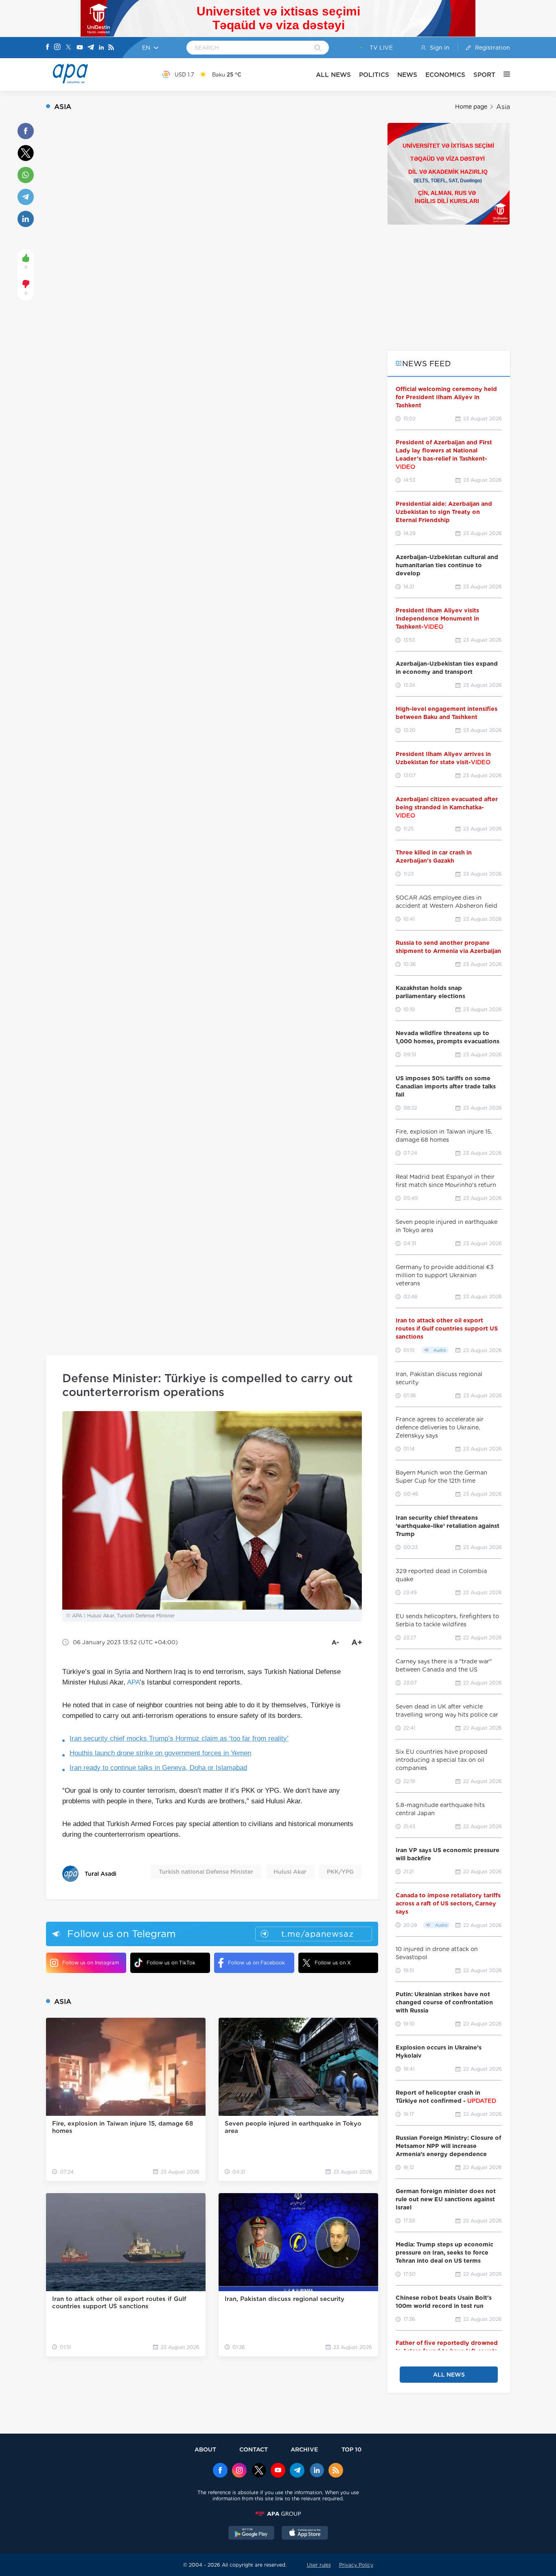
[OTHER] (503, 74)
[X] (68, 48)
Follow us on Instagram (91, 1963)
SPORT (484, 75)
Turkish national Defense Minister (206, 1872)
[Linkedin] (101, 48)
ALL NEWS (333, 75)
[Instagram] (57, 48)
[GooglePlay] (252, 2534)
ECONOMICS (445, 75)
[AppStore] (305, 2534)
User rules (319, 2565)
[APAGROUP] (278, 2514)
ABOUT (205, 2449)
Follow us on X (333, 1963)
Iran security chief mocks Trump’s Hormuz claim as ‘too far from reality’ (179, 1738)
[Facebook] (48, 48)
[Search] (318, 48)
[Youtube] (80, 48)
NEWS (407, 75)
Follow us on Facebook (256, 1963)
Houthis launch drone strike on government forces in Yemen (160, 1753)
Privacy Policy (356, 2565)
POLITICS (374, 75)
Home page (471, 107)
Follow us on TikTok (171, 1963)
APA (133, 1682)
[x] (259, 2471)
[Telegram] (91, 48)
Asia (503, 107)
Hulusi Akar (290, 1872)
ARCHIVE (304, 2449)
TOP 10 (351, 2449)
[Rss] (111, 48)
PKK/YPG (340, 1872)
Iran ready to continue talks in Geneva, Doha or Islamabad (158, 1768)
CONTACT (254, 2449)
